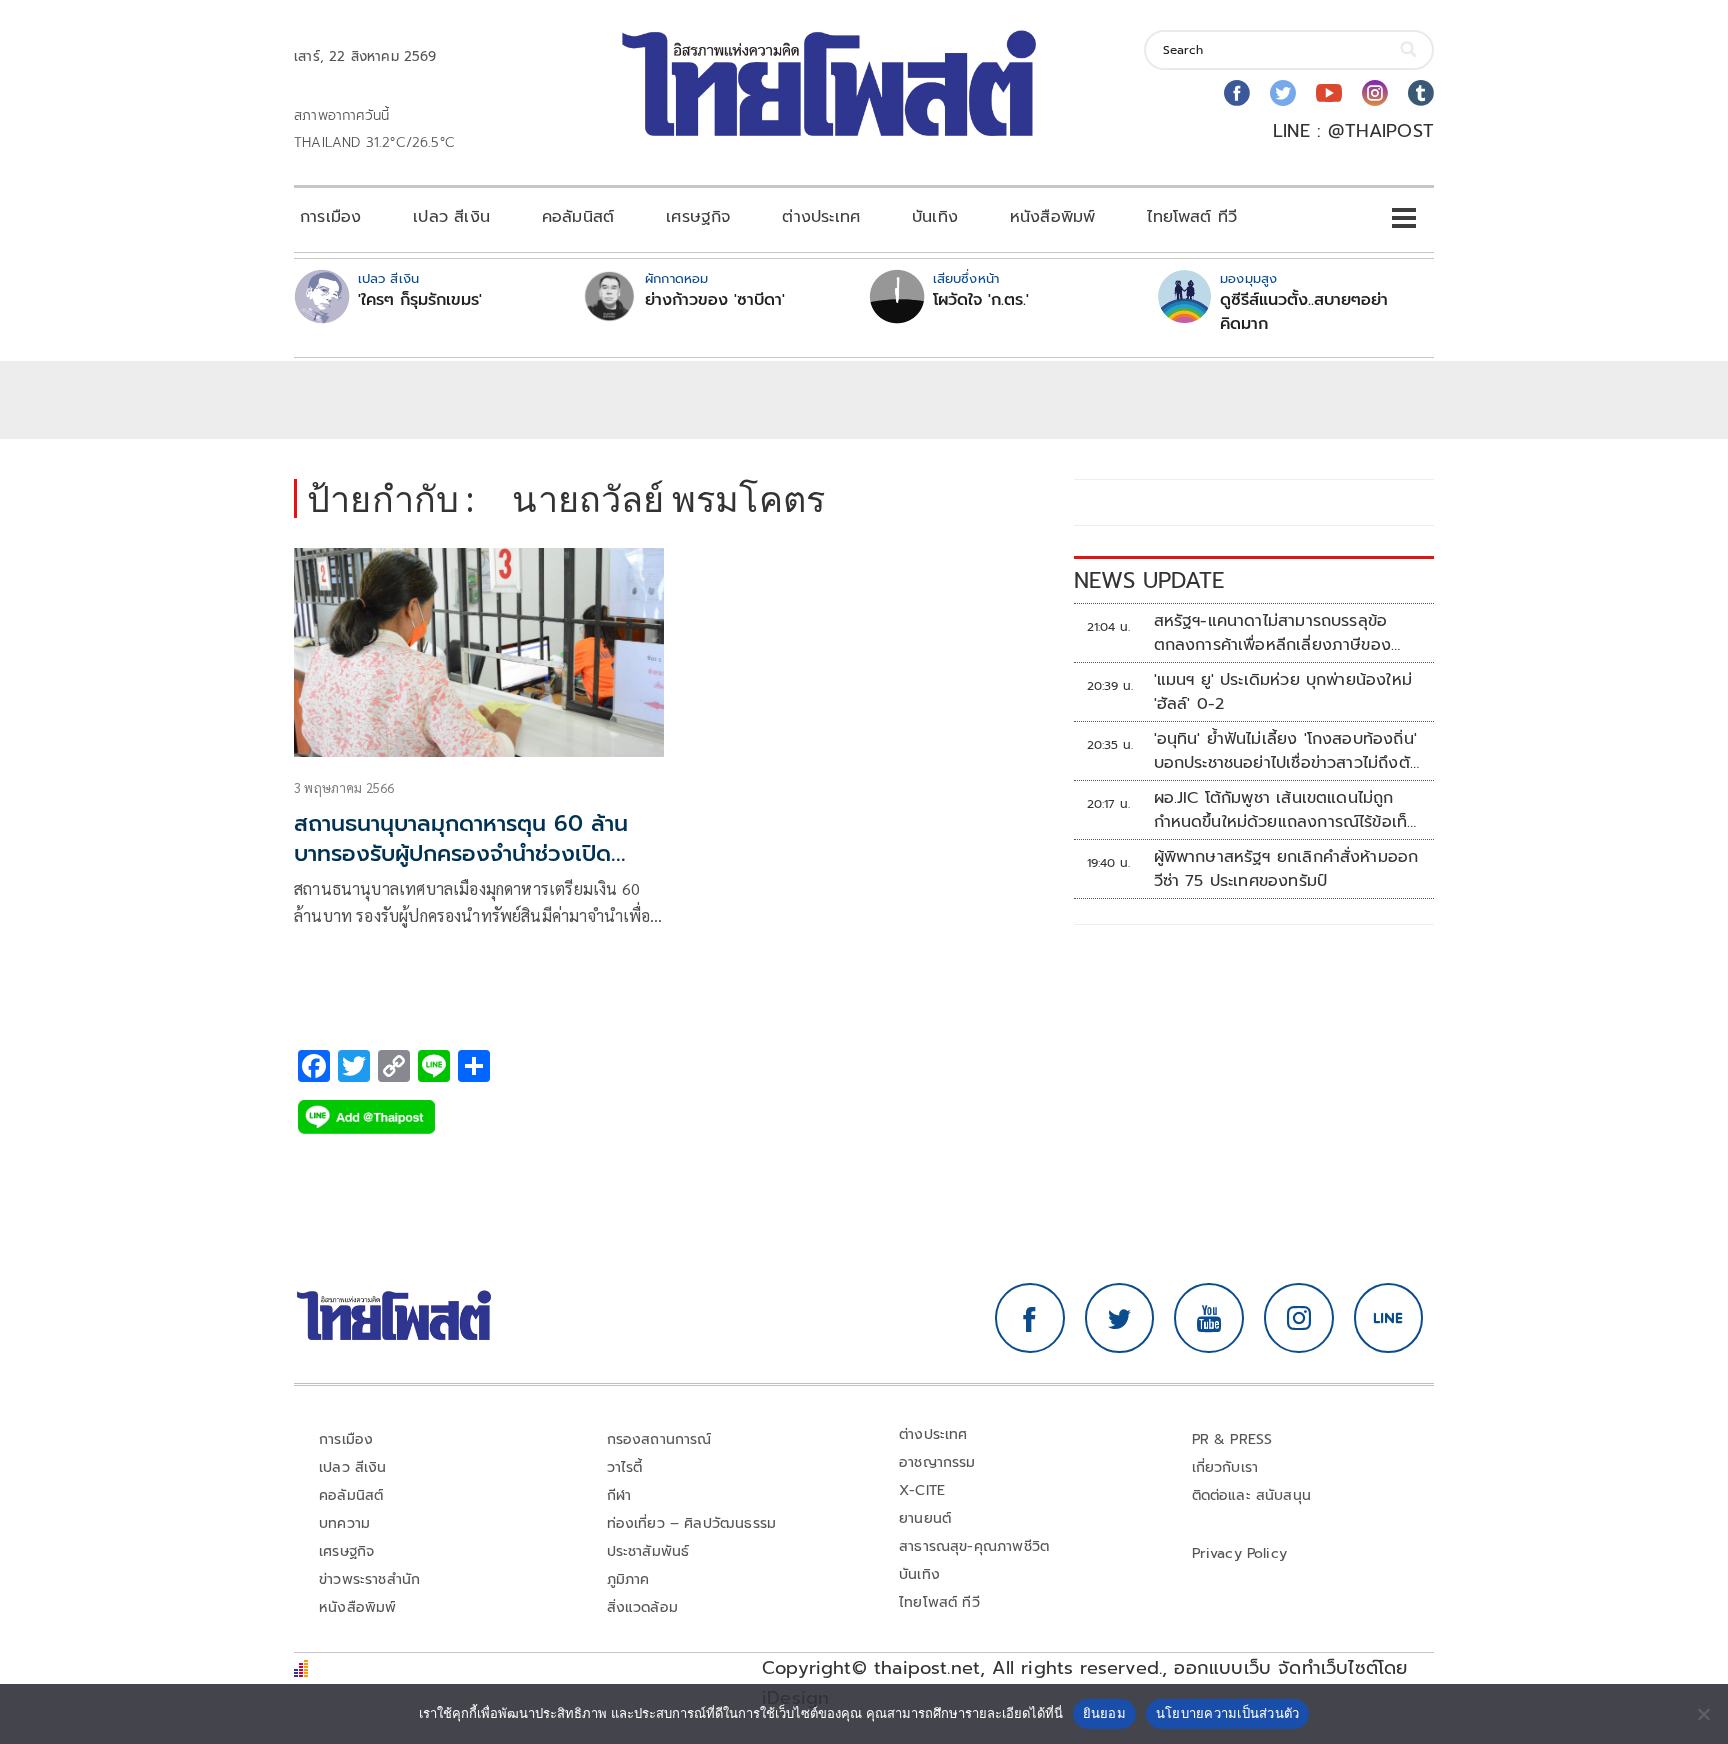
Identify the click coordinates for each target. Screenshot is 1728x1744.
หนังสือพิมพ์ (1052, 217)
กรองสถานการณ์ (659, 1439)
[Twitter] (1283, 93)
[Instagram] (1375, 93)
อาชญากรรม (937, 1462)
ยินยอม (1104, 1713)
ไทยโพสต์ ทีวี (1192, 217)
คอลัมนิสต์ (578, 217)
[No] (1703, 1714)
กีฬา (619, 1495)
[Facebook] (1237, 93)
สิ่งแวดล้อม (642, 1607)
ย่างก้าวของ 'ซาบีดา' (715, 300)
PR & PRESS (1232, 1439)
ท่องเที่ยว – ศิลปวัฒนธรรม (692, 1523)
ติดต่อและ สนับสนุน (1252, 1495)
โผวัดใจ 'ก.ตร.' (981, 300)
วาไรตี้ (625, 1467)
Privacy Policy (1240, 1553)
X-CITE (922, 1490)
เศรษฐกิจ (698, 217)
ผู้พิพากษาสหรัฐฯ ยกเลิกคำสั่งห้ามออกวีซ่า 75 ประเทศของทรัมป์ (1286, 869)
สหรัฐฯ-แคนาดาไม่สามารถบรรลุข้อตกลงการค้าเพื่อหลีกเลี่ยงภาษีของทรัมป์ (1273, 633)
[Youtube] (1329, 93)
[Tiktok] (1421, 93)
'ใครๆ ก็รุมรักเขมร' (420, 300)
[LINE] (1389, 1318)
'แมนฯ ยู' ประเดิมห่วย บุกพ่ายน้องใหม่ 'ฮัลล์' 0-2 (1283, 692)
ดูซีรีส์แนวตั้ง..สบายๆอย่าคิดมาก (1304, 312)
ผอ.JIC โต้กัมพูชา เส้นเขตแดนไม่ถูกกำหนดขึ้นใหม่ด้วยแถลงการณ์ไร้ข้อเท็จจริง (1285, 810)
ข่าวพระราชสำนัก (369, 1579)
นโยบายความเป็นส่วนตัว (1228, 1713)
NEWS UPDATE (1149, 580)
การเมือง (330, 217)
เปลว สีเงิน (451, 217)
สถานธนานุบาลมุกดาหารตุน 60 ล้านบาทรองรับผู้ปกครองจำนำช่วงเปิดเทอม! (461, 854)
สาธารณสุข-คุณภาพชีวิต (974, 1546)
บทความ (344, 1523)
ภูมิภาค (628, 1579)
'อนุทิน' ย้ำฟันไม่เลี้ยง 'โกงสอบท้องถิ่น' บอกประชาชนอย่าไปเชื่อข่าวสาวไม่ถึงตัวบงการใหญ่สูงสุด (1286, 751)
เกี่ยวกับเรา (1225, 1467)
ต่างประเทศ (821, 217)
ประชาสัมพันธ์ (648, 1551)
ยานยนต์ (925, 1518)
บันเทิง (935, 217)
